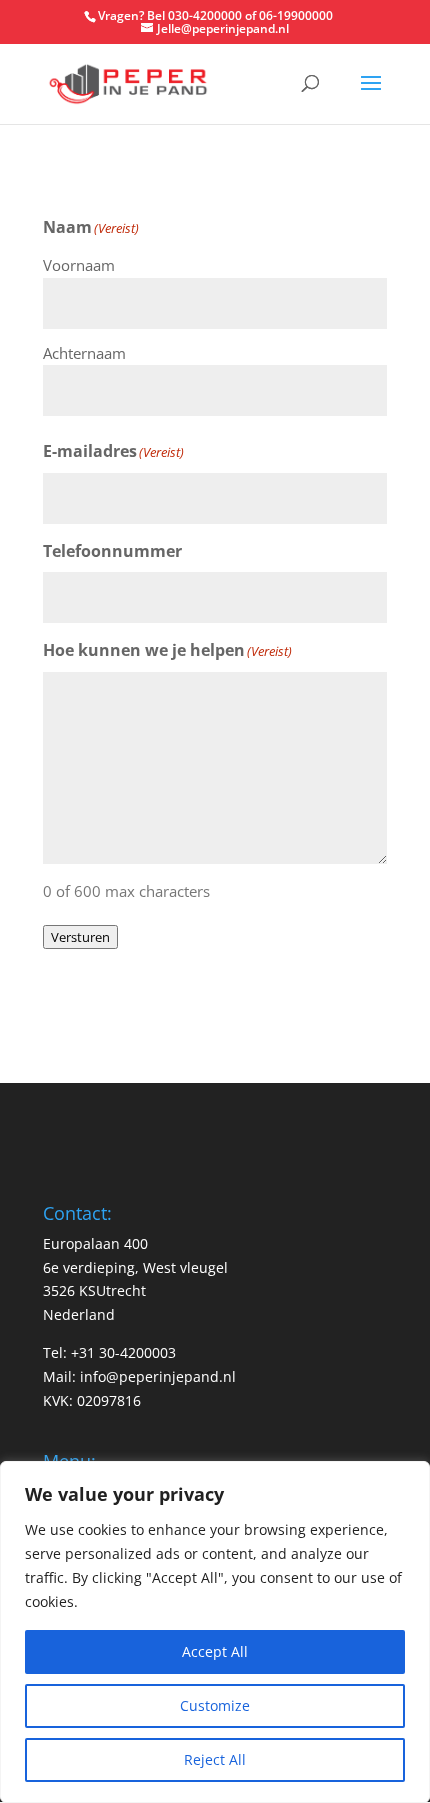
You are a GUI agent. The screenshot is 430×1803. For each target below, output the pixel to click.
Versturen (80, 937)
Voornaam (79, 265)
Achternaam (84, 353)
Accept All (215, 1651)
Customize (215, 1705)
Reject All (215, 1759)
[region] (215, 1632)
